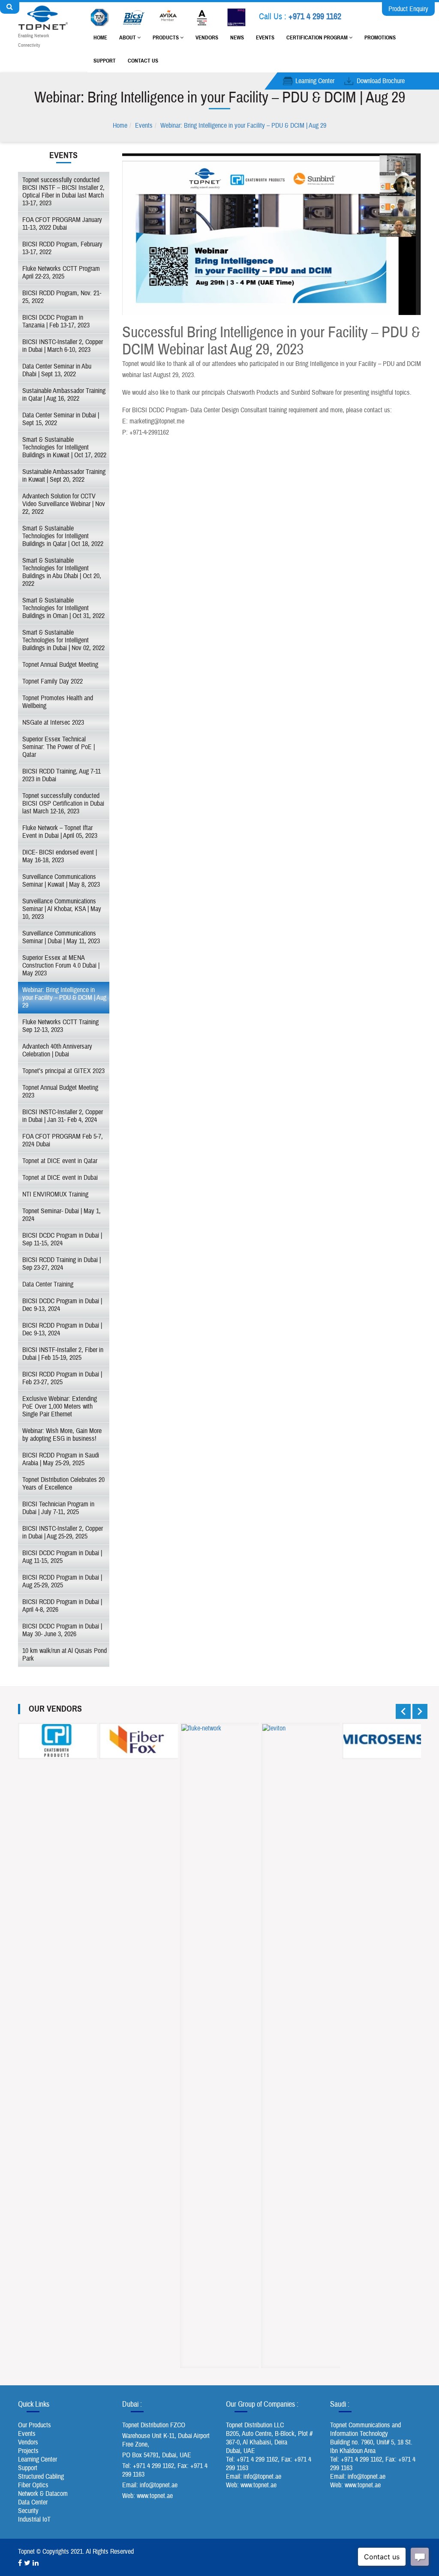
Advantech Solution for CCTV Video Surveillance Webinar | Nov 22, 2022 (64, 504)
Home (100, 38)
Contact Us (143, 61)
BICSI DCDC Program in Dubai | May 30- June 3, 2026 (62, 1630)
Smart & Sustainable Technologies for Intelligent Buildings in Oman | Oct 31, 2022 (63, 608)
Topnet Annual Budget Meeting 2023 (60, 1092)
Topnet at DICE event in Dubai (60, 1178)
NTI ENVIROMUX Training (55, 1194)
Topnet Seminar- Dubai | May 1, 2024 (62, 1215)
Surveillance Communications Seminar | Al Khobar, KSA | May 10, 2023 (62, 909)
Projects (28, 2451)
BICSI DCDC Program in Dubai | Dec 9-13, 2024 (62, 1305)
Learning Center (315, 81)
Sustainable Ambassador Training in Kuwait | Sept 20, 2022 (64, 476)
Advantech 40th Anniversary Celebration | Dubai (57, 1050)
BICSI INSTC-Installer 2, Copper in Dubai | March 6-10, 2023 (63, 346)
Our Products (35, 2425)
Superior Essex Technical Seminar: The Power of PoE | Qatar (59, 747)
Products (166, 38)
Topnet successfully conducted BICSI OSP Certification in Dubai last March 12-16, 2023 (63, 804)
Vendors (207, 38)
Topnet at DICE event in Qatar (60, 1161)
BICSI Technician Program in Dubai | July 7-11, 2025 (58, 1508)
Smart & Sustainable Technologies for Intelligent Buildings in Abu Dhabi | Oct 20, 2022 (62, 572)
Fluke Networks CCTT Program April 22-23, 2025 (61, 273)
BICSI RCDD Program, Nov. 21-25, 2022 (62, 297)
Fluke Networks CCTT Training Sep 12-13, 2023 (60, 1026)
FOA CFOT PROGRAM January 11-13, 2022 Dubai (62, 224)
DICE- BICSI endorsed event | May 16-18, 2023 (60, 856)
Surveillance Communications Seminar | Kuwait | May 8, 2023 (61, 881)
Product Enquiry (408, 9)
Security (28, 2511)
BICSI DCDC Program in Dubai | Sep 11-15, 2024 (62, 1239)
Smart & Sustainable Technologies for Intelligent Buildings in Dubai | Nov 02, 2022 (63, 640)
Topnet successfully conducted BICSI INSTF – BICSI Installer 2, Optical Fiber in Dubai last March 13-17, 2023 (63, 192)
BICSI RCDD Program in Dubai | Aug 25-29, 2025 (62, 1581)
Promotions (380, 38)
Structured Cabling (41, 2477)
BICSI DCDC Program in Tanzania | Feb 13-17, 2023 (56, 321)
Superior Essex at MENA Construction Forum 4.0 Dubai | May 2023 (61, 966)
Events (265, 38)
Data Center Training (48, 1284)
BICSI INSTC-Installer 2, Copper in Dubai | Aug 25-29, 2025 (63, 1532)
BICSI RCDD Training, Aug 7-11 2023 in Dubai (62, 775)
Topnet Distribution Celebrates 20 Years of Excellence (63, 1484)
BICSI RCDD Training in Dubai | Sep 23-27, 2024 (62, 1264)
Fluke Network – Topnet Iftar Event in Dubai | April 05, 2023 (60, 832)
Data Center (33, 2502)
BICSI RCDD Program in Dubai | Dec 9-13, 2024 (62, 1329)
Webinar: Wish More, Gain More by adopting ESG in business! (62, 1435)
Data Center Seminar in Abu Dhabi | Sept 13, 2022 (57, 370)
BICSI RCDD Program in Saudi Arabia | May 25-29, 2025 (61, 1459)
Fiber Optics (33, 2485)
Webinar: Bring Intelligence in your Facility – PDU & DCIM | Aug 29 (243, 126)
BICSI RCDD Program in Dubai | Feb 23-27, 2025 (62, 1378)
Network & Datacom (43, 2494)
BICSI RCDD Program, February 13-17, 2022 (62, 248)
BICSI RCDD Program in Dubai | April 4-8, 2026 (62, 1606)
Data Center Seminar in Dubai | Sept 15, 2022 (61, 419)
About (128, 38)
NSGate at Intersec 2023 (53, 723)
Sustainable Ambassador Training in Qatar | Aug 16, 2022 (64, 395)
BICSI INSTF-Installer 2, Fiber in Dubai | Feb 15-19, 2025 (63, 1354)
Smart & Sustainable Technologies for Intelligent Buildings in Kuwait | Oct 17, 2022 (64, 447)
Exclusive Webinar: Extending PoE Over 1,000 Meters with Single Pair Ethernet (60, 1406)
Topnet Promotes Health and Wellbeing (58, 702)
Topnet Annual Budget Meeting (60, 665)
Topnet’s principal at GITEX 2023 (63, 1071)
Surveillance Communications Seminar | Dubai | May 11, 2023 (61, 937)
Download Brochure (381, 81)
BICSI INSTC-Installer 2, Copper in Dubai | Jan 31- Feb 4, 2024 (63, 1116)
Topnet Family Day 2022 (53, 681)
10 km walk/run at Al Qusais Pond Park (65, 1655)
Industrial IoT (34, 2519)
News (237, 38)
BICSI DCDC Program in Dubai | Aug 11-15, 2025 (62, 1557)
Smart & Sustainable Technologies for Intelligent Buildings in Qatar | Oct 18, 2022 (63, 536)
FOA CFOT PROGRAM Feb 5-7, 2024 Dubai (63, 1140)
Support (105, 61)
